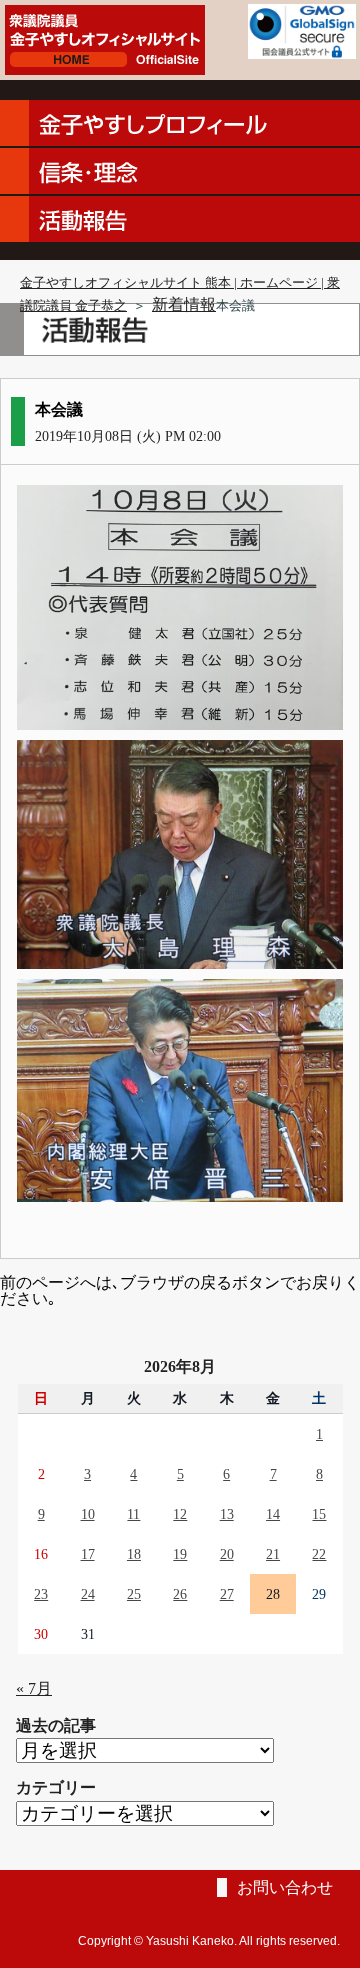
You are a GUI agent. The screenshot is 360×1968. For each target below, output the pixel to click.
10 (88, 1514)
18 (134, 1554)
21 (273, 1554)
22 (319, 1554)
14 (273, 1514)
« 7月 (34, 1688)
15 (319, 1514)
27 (227, 1594)
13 (227, 1514)
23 (41, 1594)
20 (227, 1554)
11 (133, 1514)
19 (180, 1554)
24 (88, 1594)
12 (180, 1514)
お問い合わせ (285, 1887)
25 (134, 1594)
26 (180, 1594)
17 (88, 1554)
